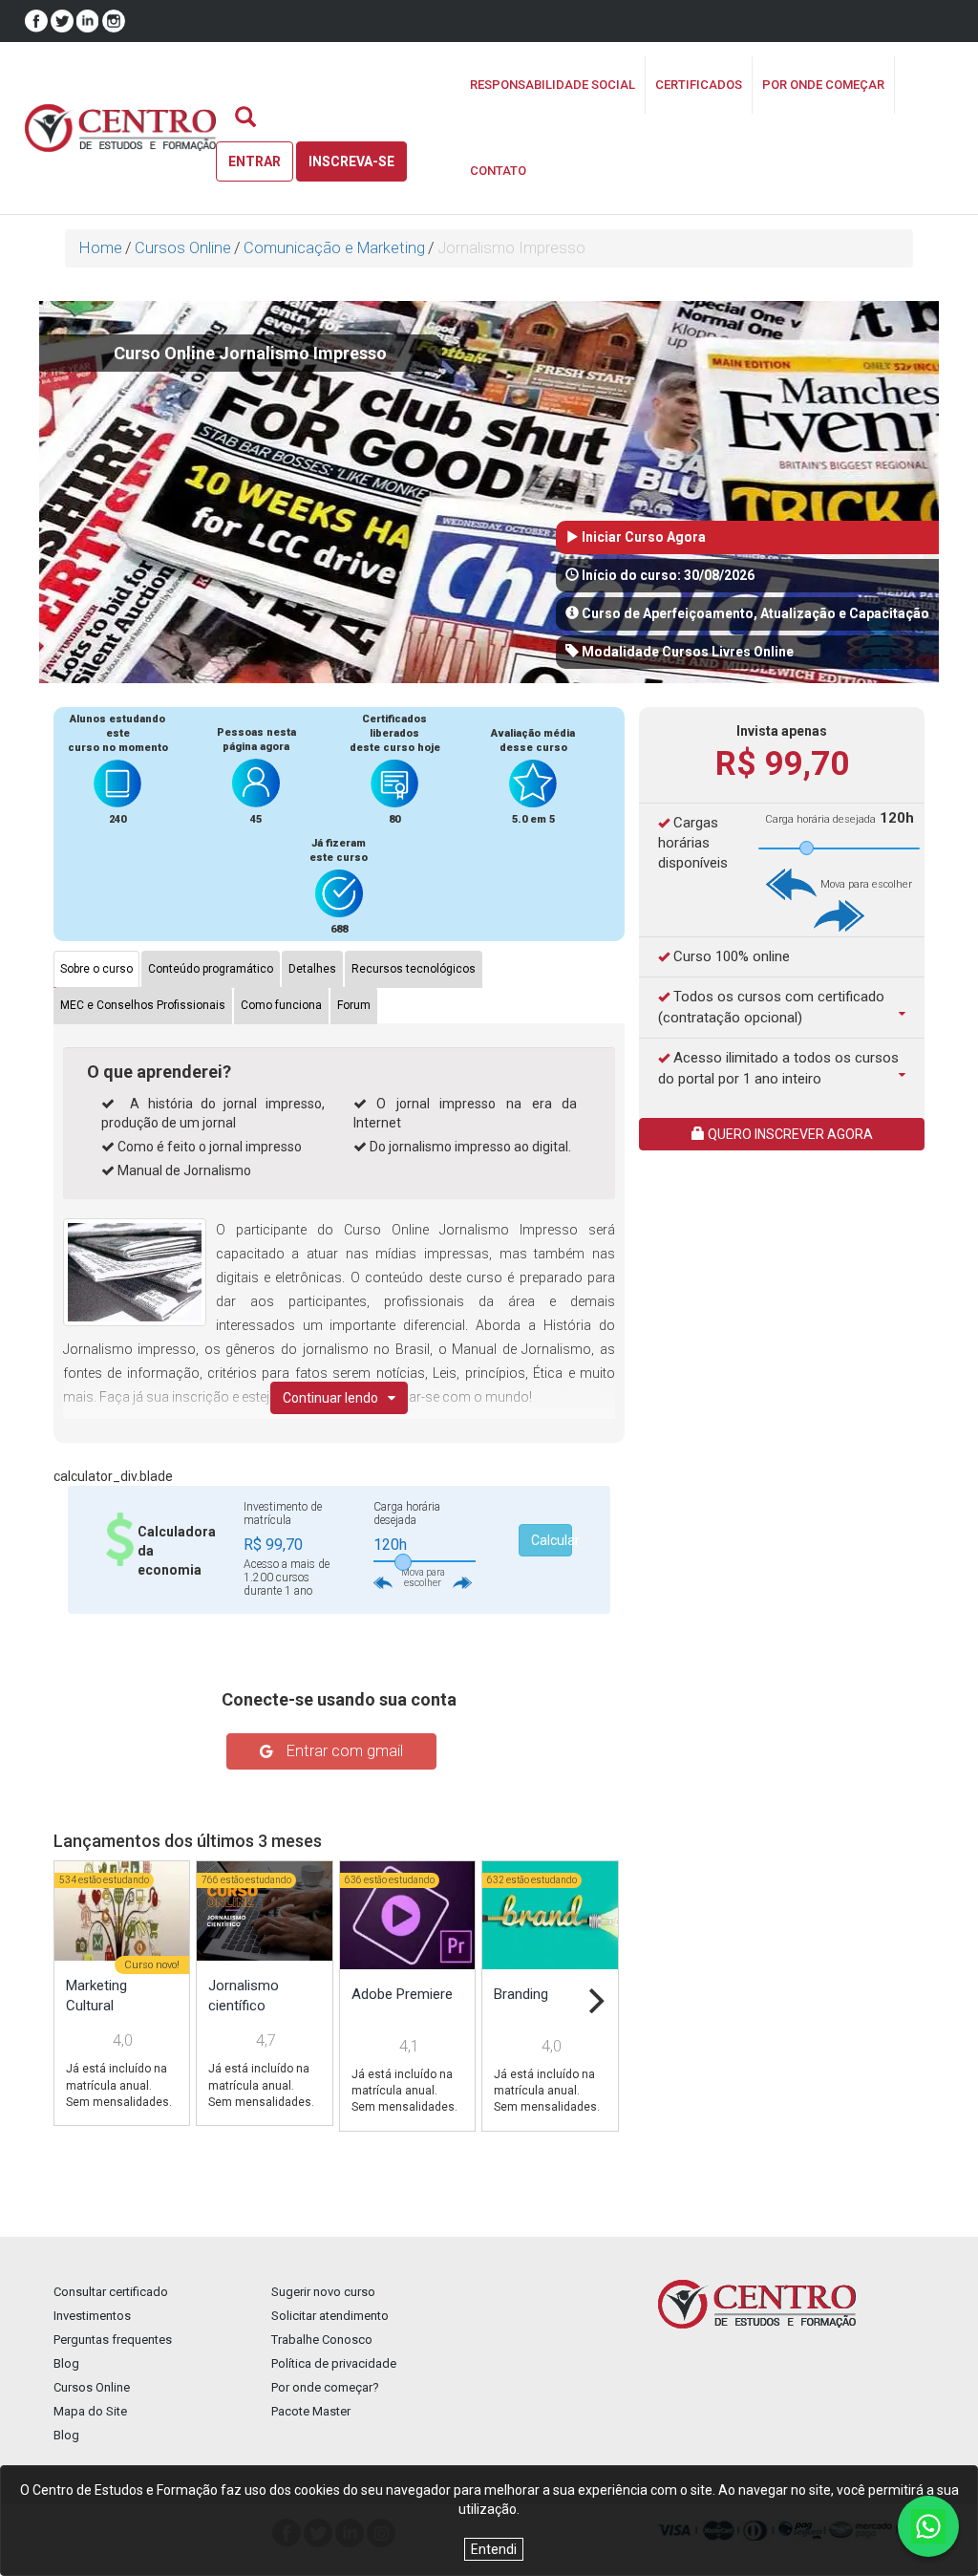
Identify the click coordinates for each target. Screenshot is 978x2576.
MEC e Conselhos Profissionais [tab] (143, 1005)
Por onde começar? (325, 2387)
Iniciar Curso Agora (642, 537)
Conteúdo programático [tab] (211, 969)
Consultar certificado (111, 2292)
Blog (66, 2363)
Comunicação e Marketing (334, 248)
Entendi (494, 2549)
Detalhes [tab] (312, 969)
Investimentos (92, 2316)
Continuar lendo (330, 1398)
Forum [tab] (354, 1005)
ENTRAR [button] (255, 161)
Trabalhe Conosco (322, 2340)
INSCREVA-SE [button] (351, 161)
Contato (498, 171)
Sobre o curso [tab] (96, 969)
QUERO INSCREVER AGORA (789, 1134)
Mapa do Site (90, 2411)
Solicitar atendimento (330, 2316)
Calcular (552, 1540)
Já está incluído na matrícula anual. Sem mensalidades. (119, 2085)
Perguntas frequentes (113, 2340)
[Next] (594, 2001)
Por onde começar (823, 85)
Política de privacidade (334, 2363)
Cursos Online (183, 248)
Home (101, 248)
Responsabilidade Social (553, 85)
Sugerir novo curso (323, 2292)
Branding (521, 1994)
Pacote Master (311, 2411)
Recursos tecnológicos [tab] (414, 969)
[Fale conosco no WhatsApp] (928, 2526)
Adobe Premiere (402, 1994)
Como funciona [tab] (281, 1005)
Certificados (699, 85)
